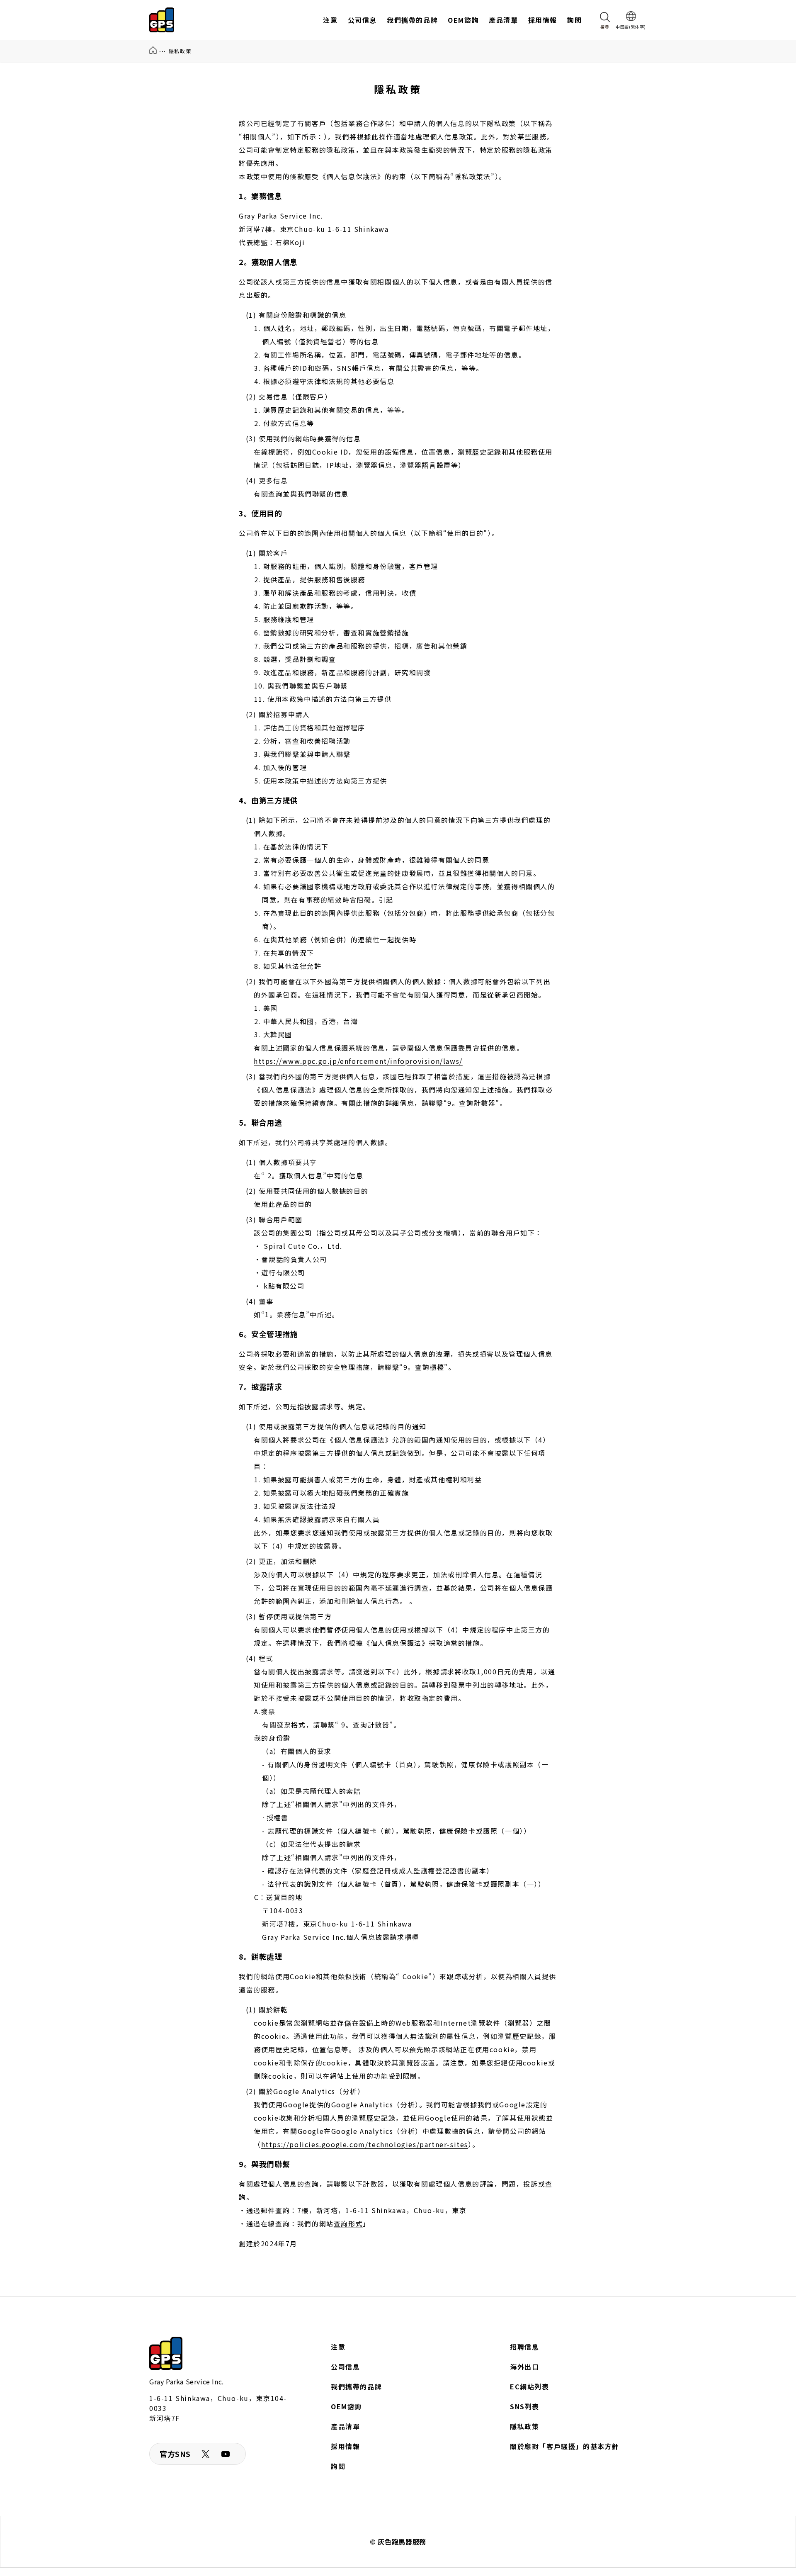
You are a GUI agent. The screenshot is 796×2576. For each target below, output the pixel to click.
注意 (338, 2347)
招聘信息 (524, 2347)
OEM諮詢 (346, 2406)
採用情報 (345, 2446)
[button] (605, 20)
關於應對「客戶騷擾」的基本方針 (565, 2446)
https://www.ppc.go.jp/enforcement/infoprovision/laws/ (358, 1061)
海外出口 (524, 2367)
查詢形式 (348, 2223)
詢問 (338, 2466)
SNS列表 (525, 2406)
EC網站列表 (530, 2386)
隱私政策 (524, 2426)
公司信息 (345, 2367)
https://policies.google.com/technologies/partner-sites (365, 2144)
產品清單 (345, 2426)
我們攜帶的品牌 (356, 2386)
